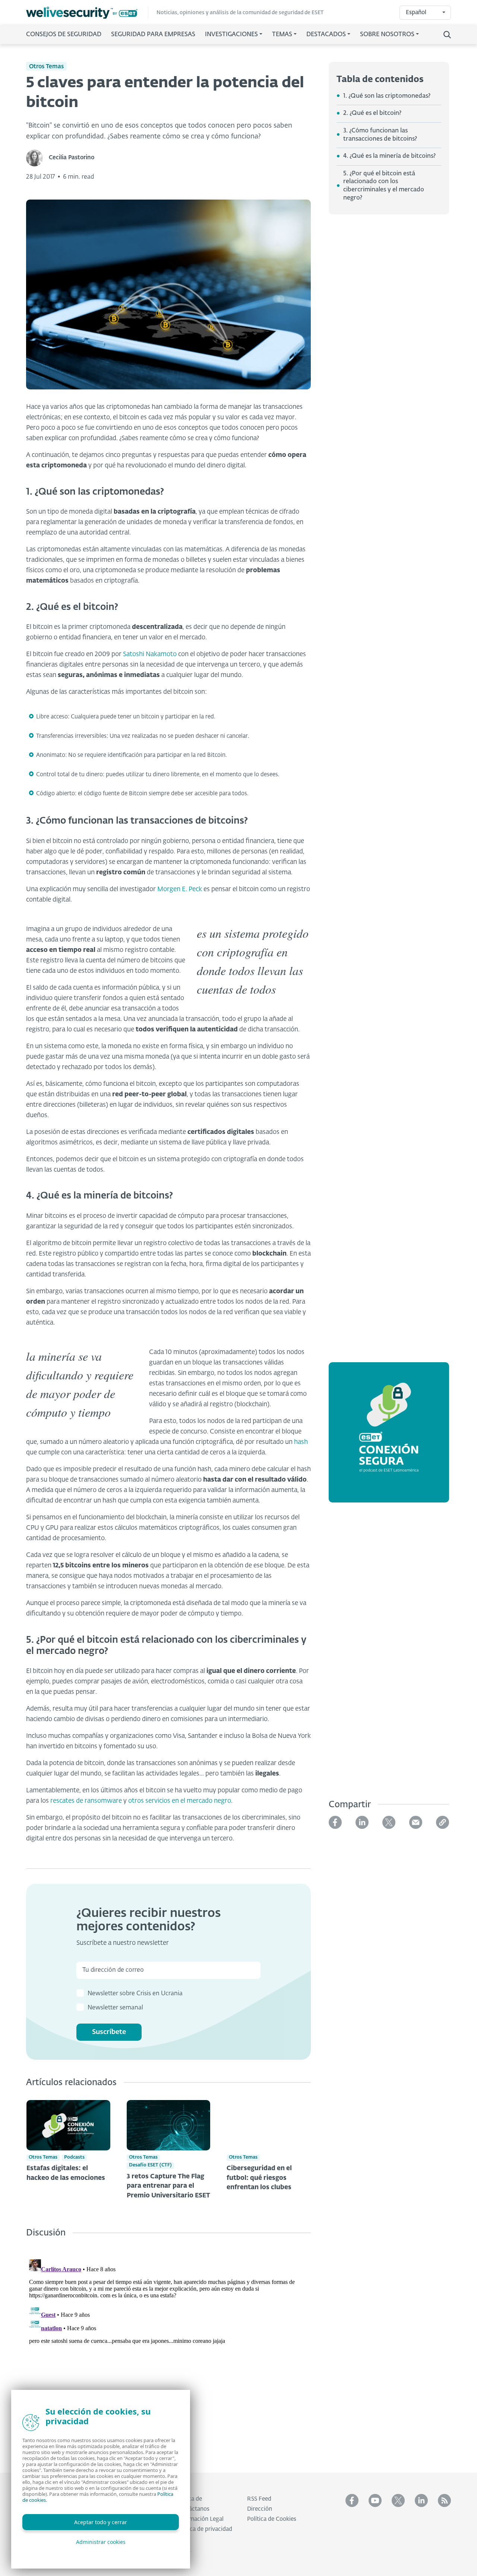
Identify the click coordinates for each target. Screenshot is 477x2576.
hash (301, 1442)
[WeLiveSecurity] (87, 13)
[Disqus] (168, 2350)
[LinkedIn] (362, 1822)
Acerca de (189, 2499)
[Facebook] (335, 1822)
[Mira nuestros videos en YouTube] (375, 2500)
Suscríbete (109, 2032)
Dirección (260, 2509)
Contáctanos (193, 2509)
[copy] (443, 1822)
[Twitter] (389, 1822)
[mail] (416, 1822)
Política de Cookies (272, 2519)
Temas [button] (282, 35)
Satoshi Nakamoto (150, 654)
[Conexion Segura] (389, 1437)
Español (416, 12)
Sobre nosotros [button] (387, 35)
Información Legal (200, 2519)
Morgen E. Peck (180, 889)
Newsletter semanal (115, 2008)
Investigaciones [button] (231, 35)
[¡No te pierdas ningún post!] (444, 2500)
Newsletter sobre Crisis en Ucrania (135, 1994)
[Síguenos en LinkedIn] (421, 2500)
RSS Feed (259, 2499)
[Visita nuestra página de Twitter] (398, 2500)
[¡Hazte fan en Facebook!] (352, 2500)
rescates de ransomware (86, 1801)
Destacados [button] (326, 35)
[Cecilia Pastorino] (37, 158)
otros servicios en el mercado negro (180, 1801)
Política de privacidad (204, 2529)
